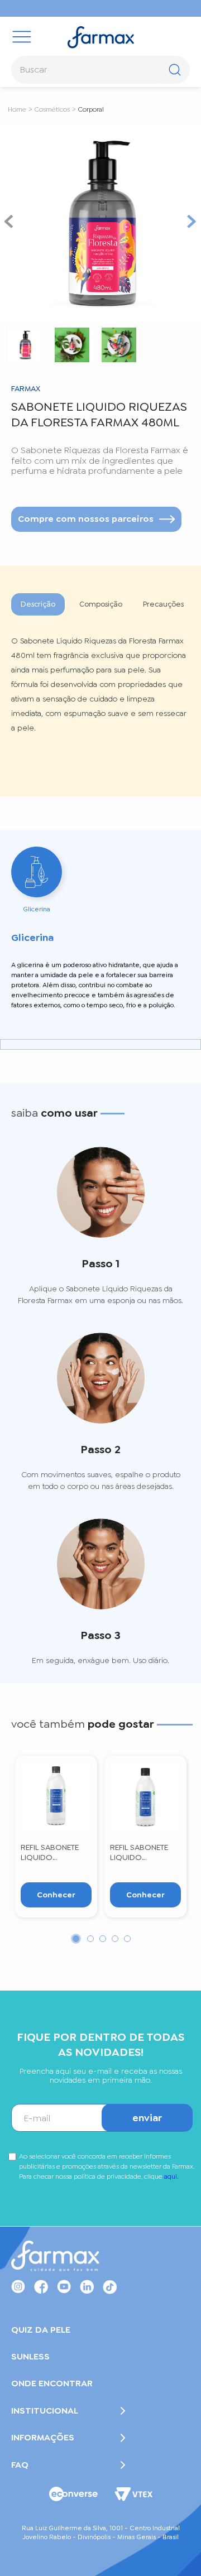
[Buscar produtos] (174, 63)
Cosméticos (52, 109)
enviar (147, 2118)
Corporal (91, 109)
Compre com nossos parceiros (86, 519)
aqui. (171, 2176)
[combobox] (100, 70)
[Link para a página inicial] (17, 109)
